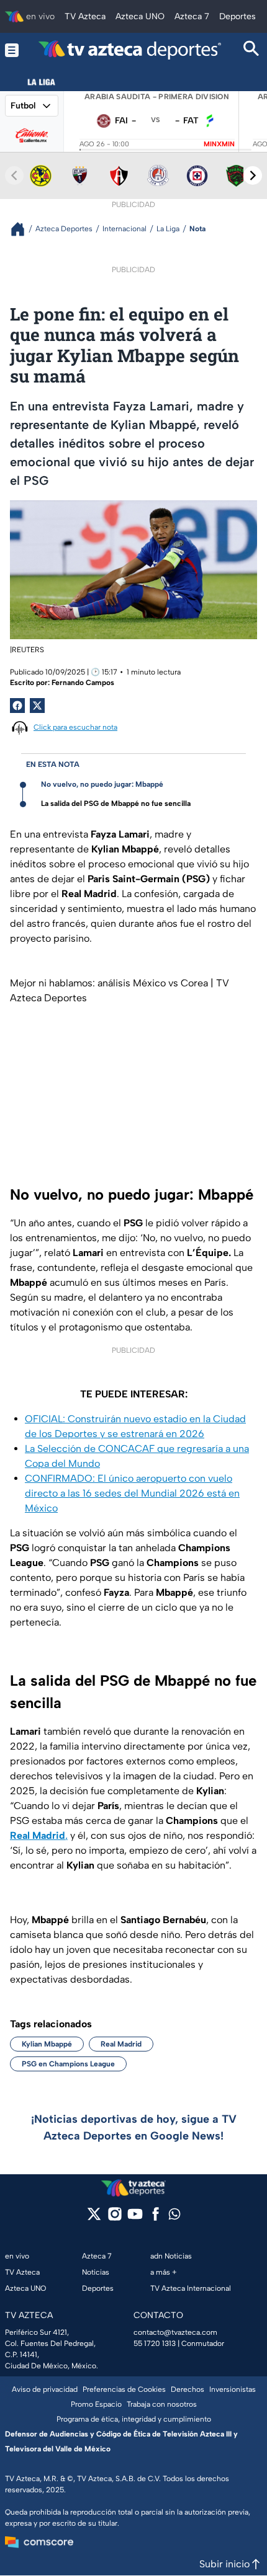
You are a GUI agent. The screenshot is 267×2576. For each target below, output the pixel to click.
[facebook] (156, 2218)
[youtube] (135, 2218)
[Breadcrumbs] (23, 229)
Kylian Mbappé (47, 2044)
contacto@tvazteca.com (175, 2332)
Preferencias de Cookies (124, 2389)
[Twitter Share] (37, 706)
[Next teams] (253, 175)
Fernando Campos (83, 683)
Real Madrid (121, 2044)
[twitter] (94, 2218)
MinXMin (219, 144)
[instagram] (115, 2218)
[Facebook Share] (17, 706)
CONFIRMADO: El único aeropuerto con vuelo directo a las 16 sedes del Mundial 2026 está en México (132, 1493)
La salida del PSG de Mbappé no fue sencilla (116, 803)
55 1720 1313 (155, 2344)
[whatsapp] (174, 2217)
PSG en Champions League (68, 2064)
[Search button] (251, 50)
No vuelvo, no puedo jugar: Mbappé (102, 784)
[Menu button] (12, 50)
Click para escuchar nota (75, 727)
